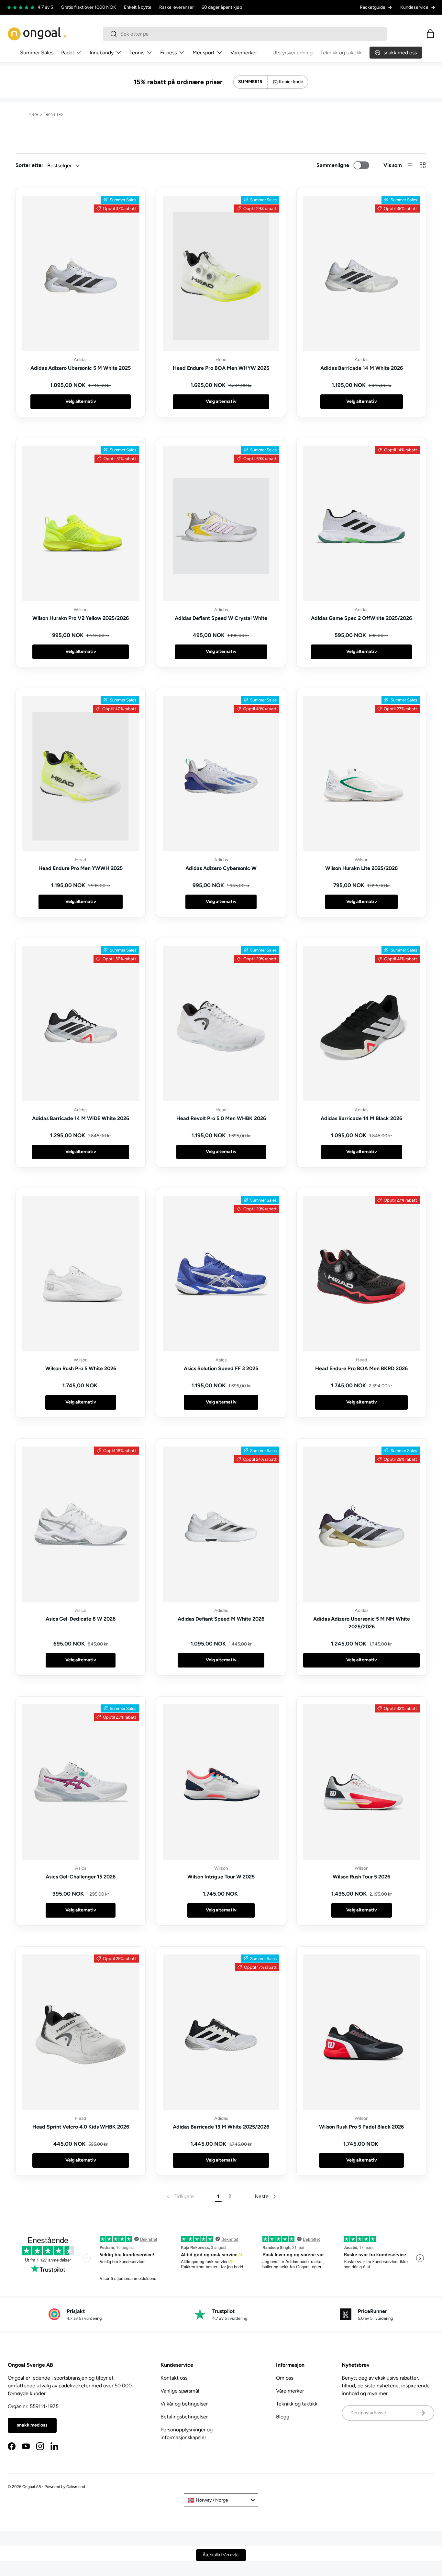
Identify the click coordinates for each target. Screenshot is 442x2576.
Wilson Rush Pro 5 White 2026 (81, 1368)
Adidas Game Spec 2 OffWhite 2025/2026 (361, 618)
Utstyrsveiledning (293, 53)
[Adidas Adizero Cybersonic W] (221, 774)
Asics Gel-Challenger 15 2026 (81, 1877)
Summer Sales (37, 53)
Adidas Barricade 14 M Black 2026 (361, 1118)
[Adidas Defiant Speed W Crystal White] (221, 523)
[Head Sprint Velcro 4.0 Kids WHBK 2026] (81, 2032)
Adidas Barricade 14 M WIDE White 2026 (81, 1118)
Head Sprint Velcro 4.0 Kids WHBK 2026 (81, 2127)
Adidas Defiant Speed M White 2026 (221, 1619)
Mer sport (204, 53)
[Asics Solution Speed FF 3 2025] (221, 1274)
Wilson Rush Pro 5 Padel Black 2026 (361, 2127)
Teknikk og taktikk (341, 53)
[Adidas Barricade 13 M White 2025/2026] (221, 2032)
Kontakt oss (174, 2378)
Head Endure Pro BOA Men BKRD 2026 (361, 1368)
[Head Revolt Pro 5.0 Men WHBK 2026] (221, 1024)
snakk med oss (32, 2425)
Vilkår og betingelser (184, 2404)
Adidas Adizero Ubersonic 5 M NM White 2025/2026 (362, 1623)
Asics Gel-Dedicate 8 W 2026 (81, 1619)
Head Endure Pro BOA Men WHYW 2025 (221, 368)
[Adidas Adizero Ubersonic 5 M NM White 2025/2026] (361, 1524)
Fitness (168, 53)
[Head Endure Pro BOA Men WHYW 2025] (221, 273)
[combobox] (245, 34)
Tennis (137, 53)
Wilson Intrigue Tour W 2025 (221, 1877)
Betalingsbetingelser (184, 2417)
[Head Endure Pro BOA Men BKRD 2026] (361, 1274)
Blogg (283, 2417)
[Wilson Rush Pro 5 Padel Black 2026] (361, 2032)
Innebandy (102, 53)
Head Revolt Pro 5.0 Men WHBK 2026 (221, 1118)
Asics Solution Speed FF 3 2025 (221, 1368)
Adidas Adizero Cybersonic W (221, 868)
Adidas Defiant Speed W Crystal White (221, 618)
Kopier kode (291, 82)
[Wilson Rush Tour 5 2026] (361, 1782)
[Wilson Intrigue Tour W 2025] (221, 1782)
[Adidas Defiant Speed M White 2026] (221, 1524)
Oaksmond (76, 2487)
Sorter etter (29, 165)
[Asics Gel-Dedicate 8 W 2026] (81, 1524)
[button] (430, 34)
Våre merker (290, 2391)
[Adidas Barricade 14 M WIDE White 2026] (81, 1024)
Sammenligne (333, 165)
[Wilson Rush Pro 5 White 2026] (81, 1274)
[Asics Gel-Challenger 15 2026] (81, 1782)
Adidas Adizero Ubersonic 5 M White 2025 (81, 368)
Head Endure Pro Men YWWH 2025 (81, 868)
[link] (180, 2196)
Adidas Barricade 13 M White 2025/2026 (221, 2127)
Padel (67, 53)
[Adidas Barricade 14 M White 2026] (361, 273)
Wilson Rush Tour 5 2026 (361, 1877)
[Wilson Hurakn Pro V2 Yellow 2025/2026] (81, 523)
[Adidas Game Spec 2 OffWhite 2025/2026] (361, 523)
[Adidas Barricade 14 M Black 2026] (361, 1024)
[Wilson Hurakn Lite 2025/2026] (361, 774)
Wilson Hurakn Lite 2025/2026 (361, 868)
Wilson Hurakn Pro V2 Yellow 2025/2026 (81, 618)
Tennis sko (53, 114)
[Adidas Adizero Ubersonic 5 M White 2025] (81, 273)
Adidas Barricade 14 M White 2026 (362, 368)
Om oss (285, 2378)
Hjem (33, 114)
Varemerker (244, 53)
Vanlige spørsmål (180, 2391)
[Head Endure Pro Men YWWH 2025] (81, 774)
